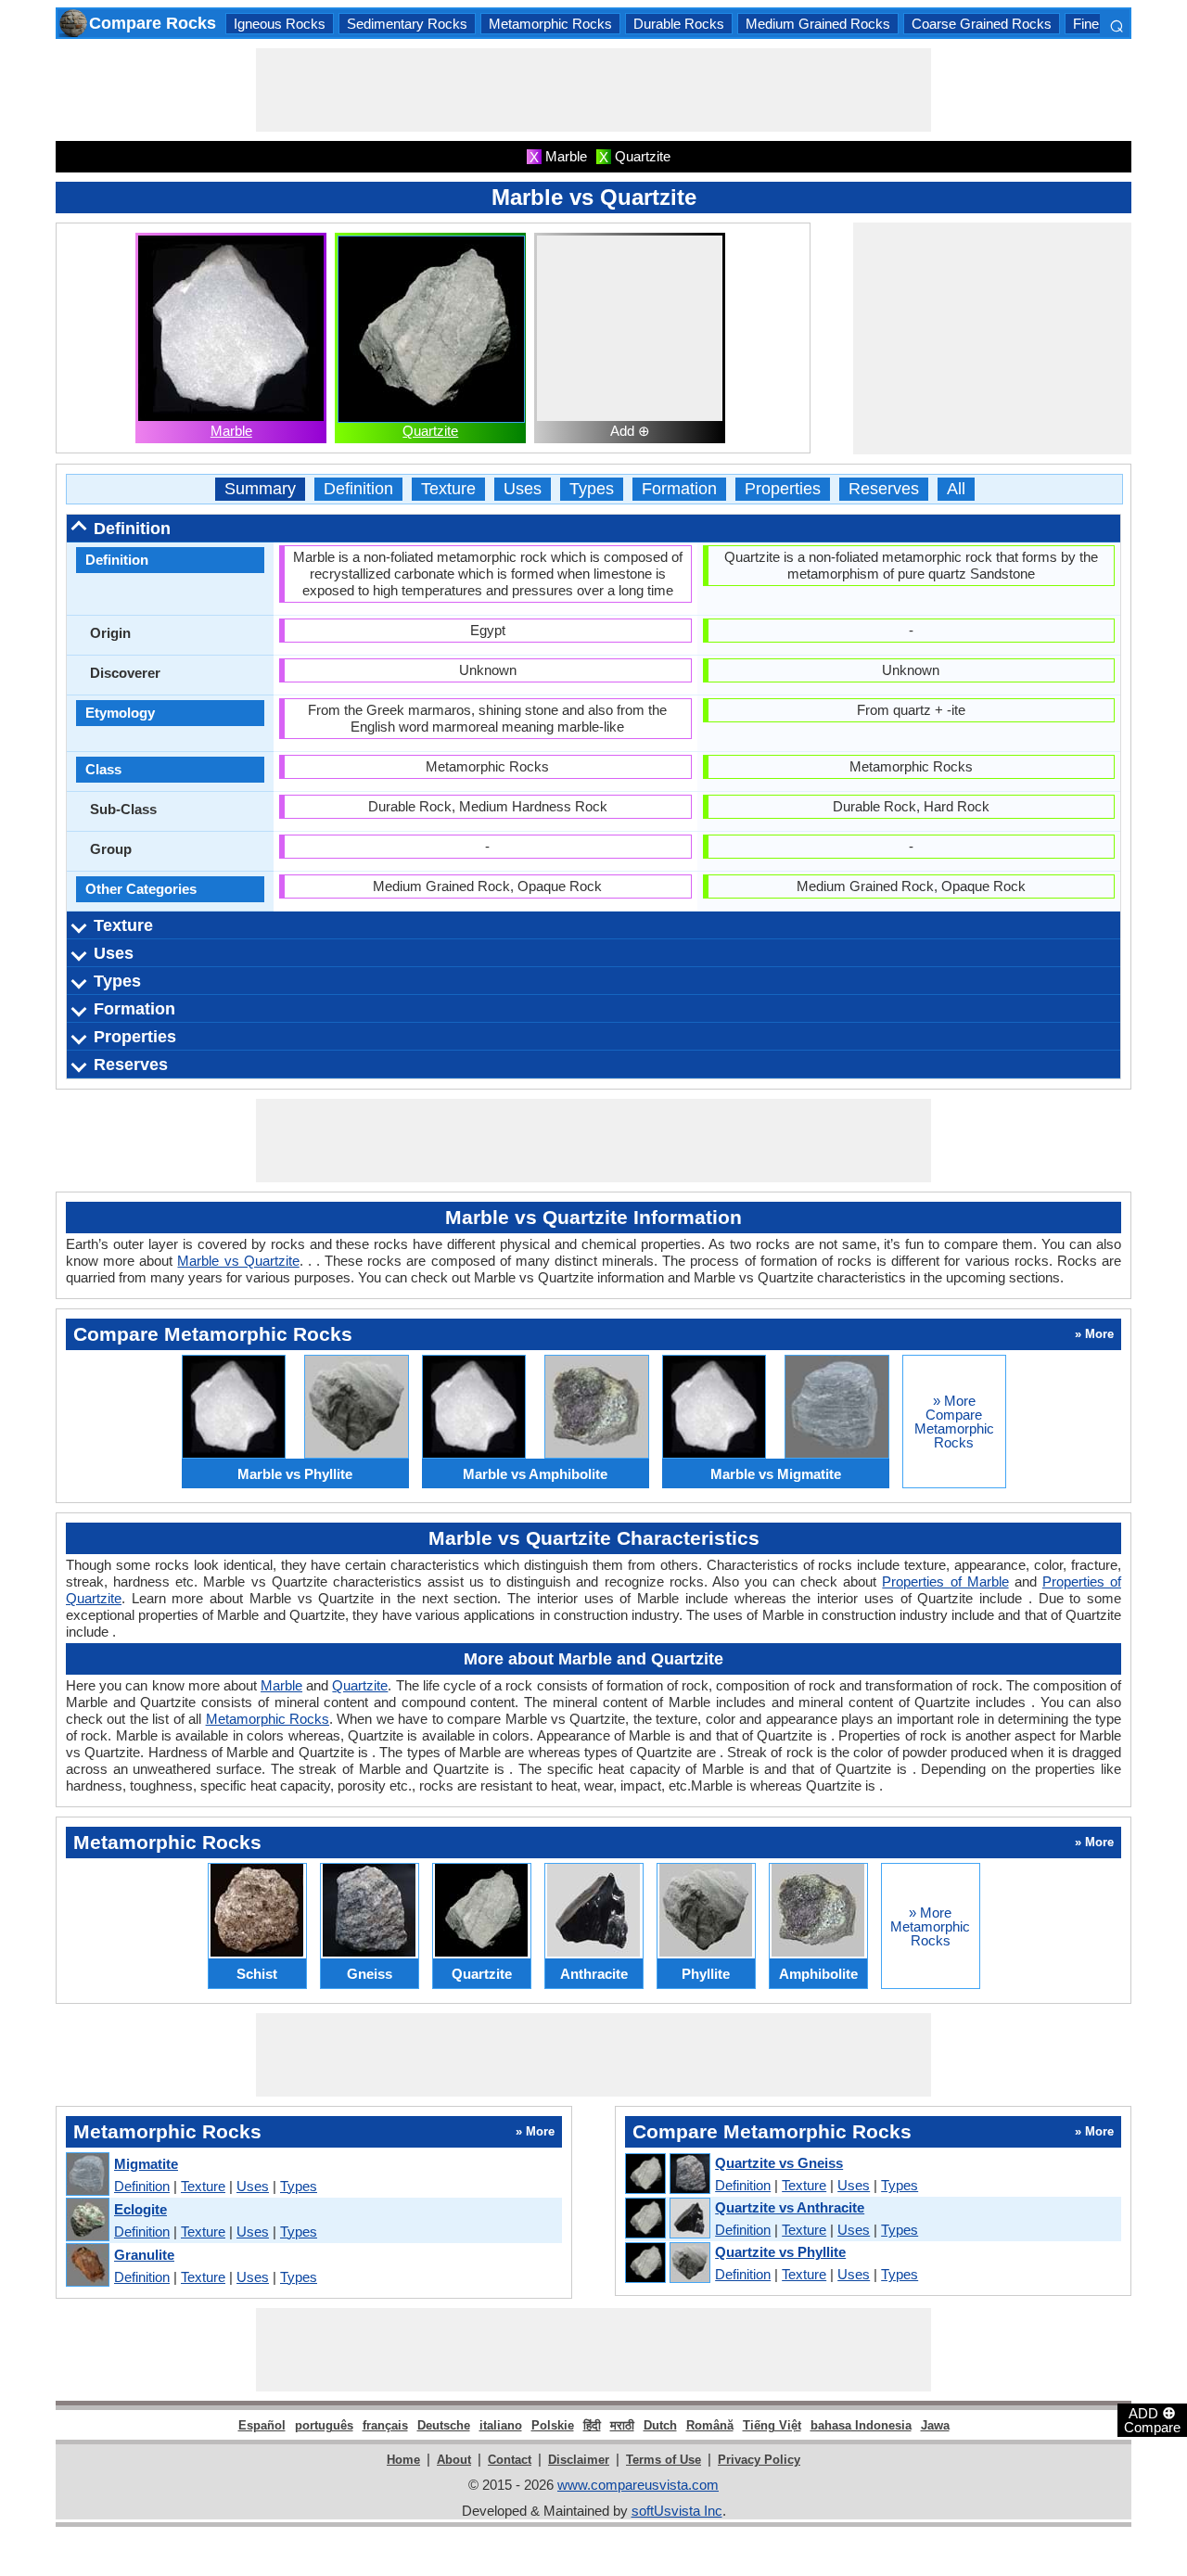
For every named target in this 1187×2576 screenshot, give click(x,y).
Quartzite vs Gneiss (779, 2163)
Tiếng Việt (772, 2425)
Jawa (935, 2425)
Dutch (660, 2425)
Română (710, 2425)
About (454, 2460)
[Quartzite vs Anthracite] (667, 2219)
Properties (783, 489)
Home (403, 2460)
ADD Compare (1152, 2419)
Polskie (553, 2425)
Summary (260, 489)
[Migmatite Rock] (87, 2175)
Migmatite (146, 2164)
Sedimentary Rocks (407, 24)
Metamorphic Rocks (550, 24)
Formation (679, 489)
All (956, 489)
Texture (448, 489)
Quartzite (430, 431)
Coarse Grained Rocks (982, 24)
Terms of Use (664, 2460)
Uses (523, 489)
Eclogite (140, 2209)
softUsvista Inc (677, 2511)
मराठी (622, 2425)
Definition (358, 489)
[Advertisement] (593, 90)
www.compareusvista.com (638, 2485)
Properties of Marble (945, 1581)
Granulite (144, 2255)
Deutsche (444, 2425)
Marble (231, 431)
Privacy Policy (759, 2460)
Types (592, 489)
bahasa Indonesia (861, 2425)
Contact (510, 2460)
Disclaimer (579, 2460)
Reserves (884, 489)
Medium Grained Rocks (818, 24)
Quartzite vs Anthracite (790, 2207)
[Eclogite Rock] (87, 2220)
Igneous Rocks (280, 24)
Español (262, 2425)
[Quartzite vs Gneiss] (667, 2174)
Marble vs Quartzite (238, 1261)
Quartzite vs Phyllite (780, 2252)
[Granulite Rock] (87, 2266)
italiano (501, 2425)
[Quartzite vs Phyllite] (667, 2264)
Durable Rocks (679, 24)
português (324, 2425)
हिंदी (592, 2425)
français (385, 2425)
